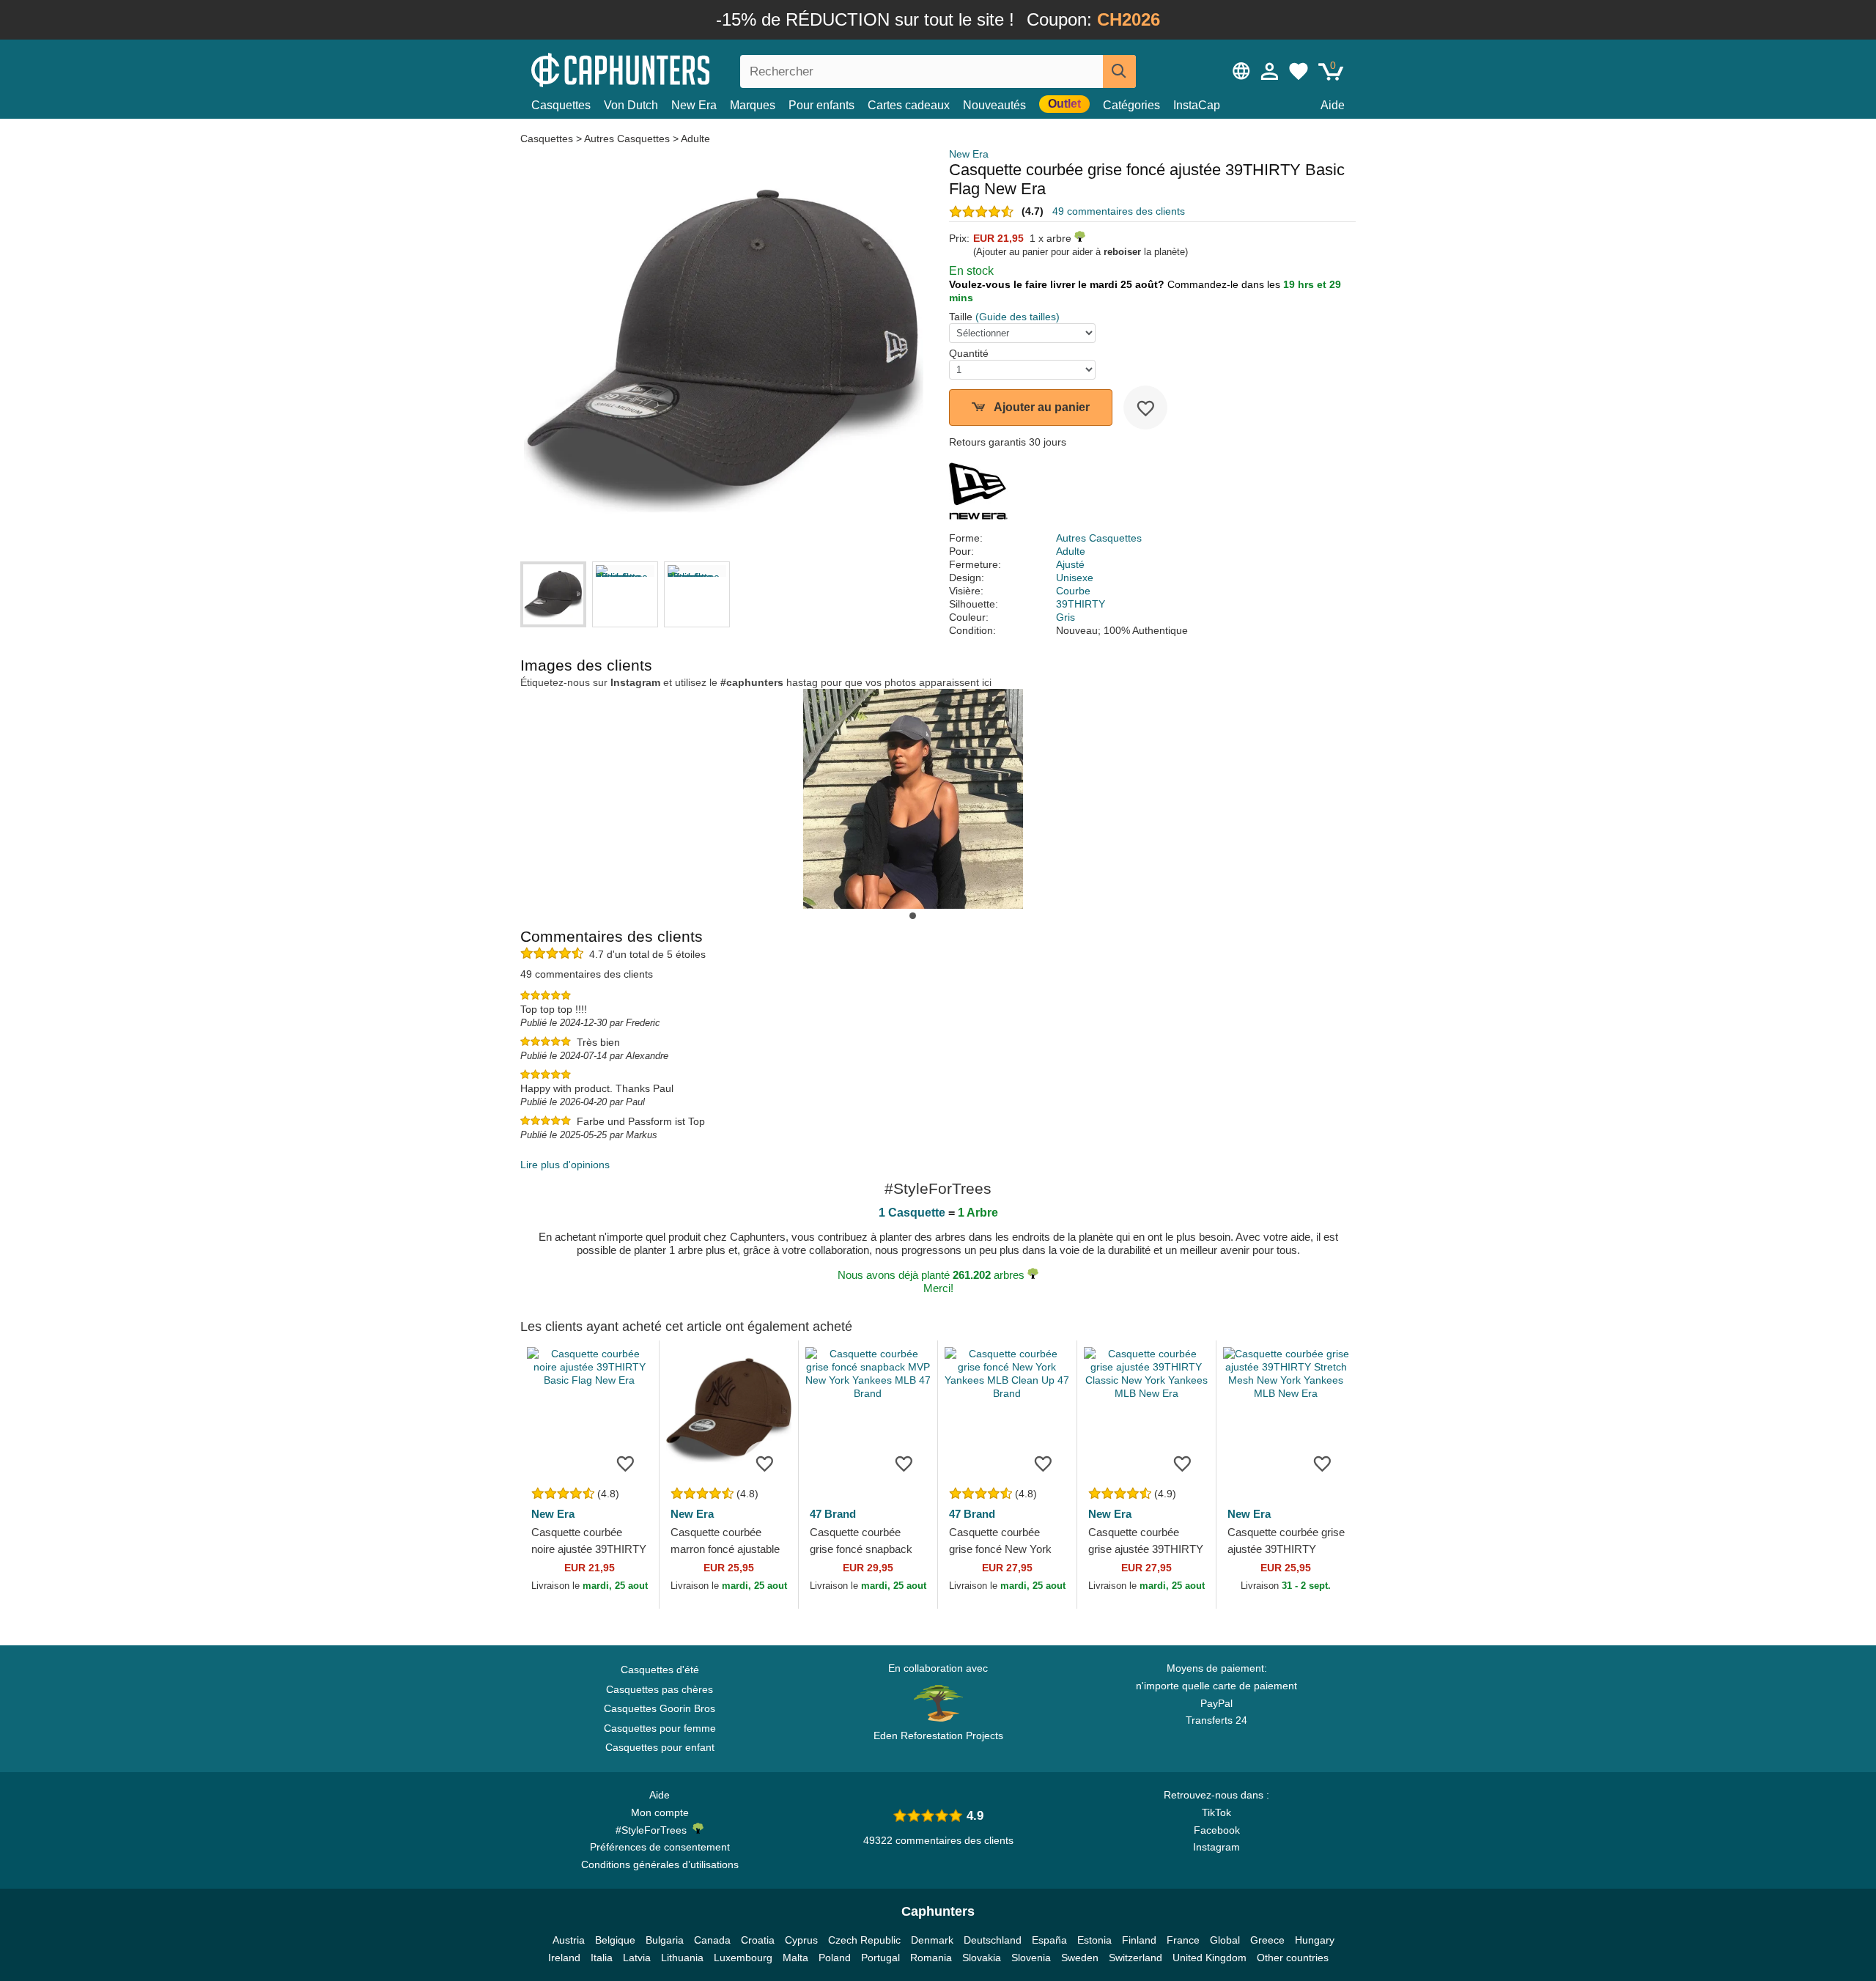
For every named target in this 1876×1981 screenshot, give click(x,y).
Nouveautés (994, 105)
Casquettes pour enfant (660, 1747)
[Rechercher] (1119, 71)
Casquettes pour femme (660, 1728)
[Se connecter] (1270, 71)
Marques (753, 105)
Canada (712, 1940)
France (1183, 1940)
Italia (602, 1958)
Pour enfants (821, 105)
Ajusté (1070, 564)
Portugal (880, 1958)
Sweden (1080, 1958)
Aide (1333, 105)
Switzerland (1135, 1958)
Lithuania (682, 1958)
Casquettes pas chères (660, 1689)
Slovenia (1031, 1958)
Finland (1139, 1940)
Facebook (1217, 1830)
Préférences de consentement (660, 1847)
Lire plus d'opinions (565, 1165)
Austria (569, 1940)
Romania (931, 1958)
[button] (913, 916)
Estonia (1094, 1940)
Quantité (969, 353)
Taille (961, 317)
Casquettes (561, 105)
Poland (835, 1958)
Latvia (637, 1958)
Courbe (1073, 591)
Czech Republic (864, 1940)
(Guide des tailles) (1018, 317)
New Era (694, 105)
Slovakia (982, 1958)
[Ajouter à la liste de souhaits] (1145, 407)
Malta (795, 1958)
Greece (1267, 1940)
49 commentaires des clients (1119, 211)
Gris (1066, 617)
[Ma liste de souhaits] (1299, 71)
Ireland (564, 1958)
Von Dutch (631, 105)
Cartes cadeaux (909, 105)
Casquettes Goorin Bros (660, 1708)
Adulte (695, 139)
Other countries (1293, 1958)
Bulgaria (665, 1940)
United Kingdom (1210, 1958)
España (1049, 1940)
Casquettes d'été (660, 1670)
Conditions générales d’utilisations (660, 1864)
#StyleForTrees (654, 1830)
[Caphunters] (660, 69)
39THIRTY (1081, 604)
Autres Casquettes (627, 139)
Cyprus (801, 1940)
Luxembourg (743, 1958)
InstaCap (1197, 105)
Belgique (615, 1940)
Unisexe (1075, 578)
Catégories (1131, 105)
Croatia (758, 1940)
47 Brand (833, 1514)
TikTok (1216, 1812)
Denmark (932, 1940)
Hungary (1315, 1940)
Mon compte (660, 1812)
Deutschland (993, 1940)
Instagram (1216, 1847)
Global (1225, 1940)
